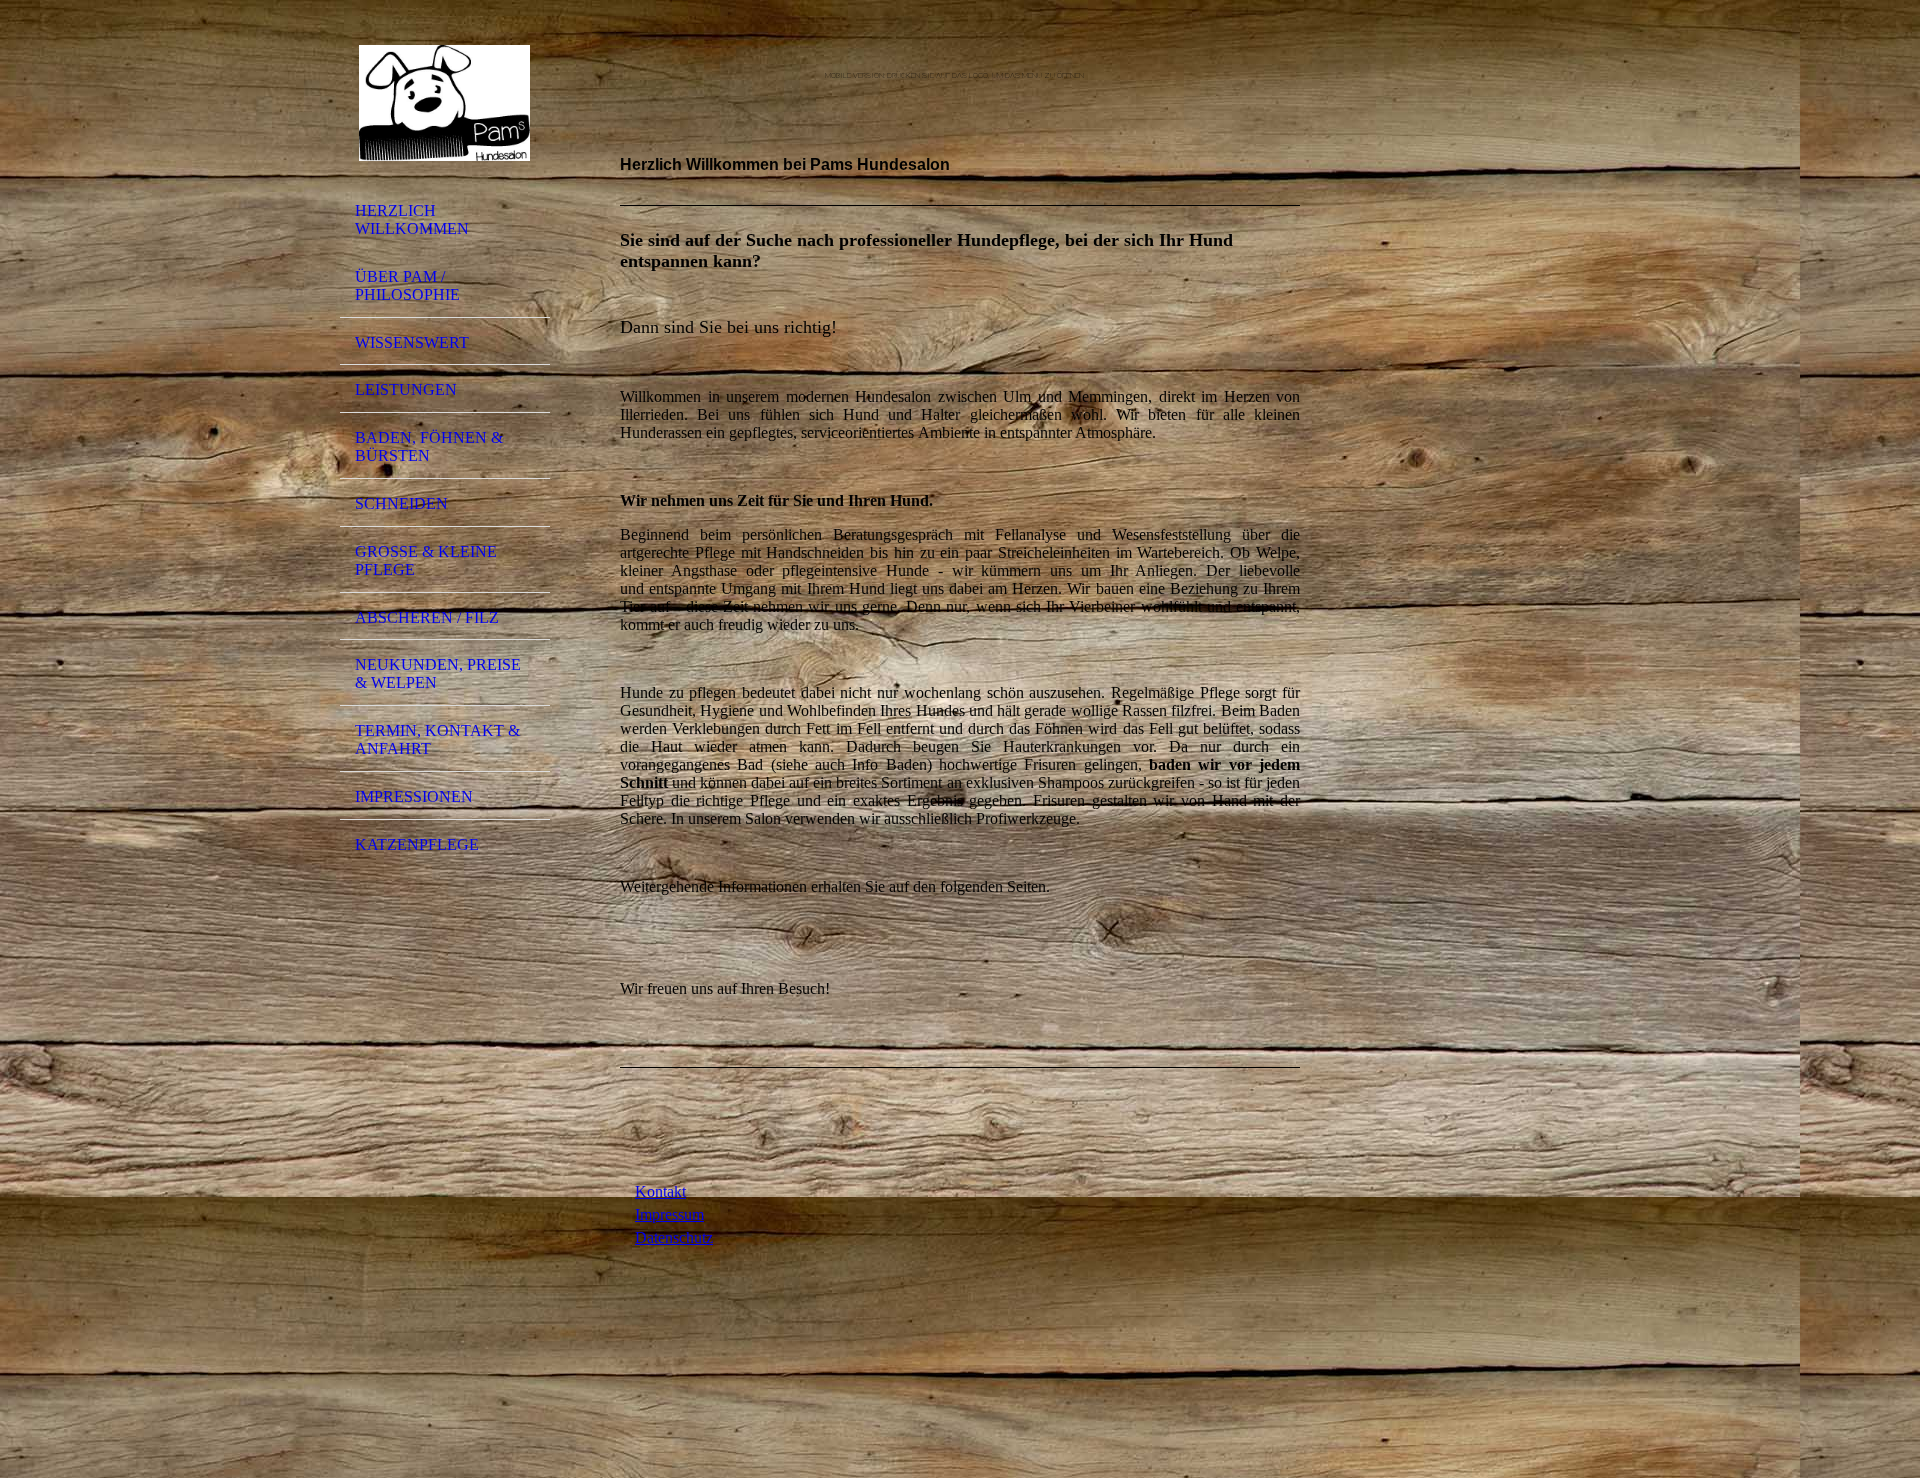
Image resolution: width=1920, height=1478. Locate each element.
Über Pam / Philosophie (407, 285)
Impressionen (414, 796)
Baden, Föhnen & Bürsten (429, 446)
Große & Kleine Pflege (426, 560)
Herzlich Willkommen (412, 219)
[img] (445, 103)
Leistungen (406, 389)
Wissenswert (412, 342)
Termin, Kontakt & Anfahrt (437, 739)
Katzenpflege (417, 844)
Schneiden (401, 503)
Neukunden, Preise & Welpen (438, 673)
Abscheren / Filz (427, 617)
